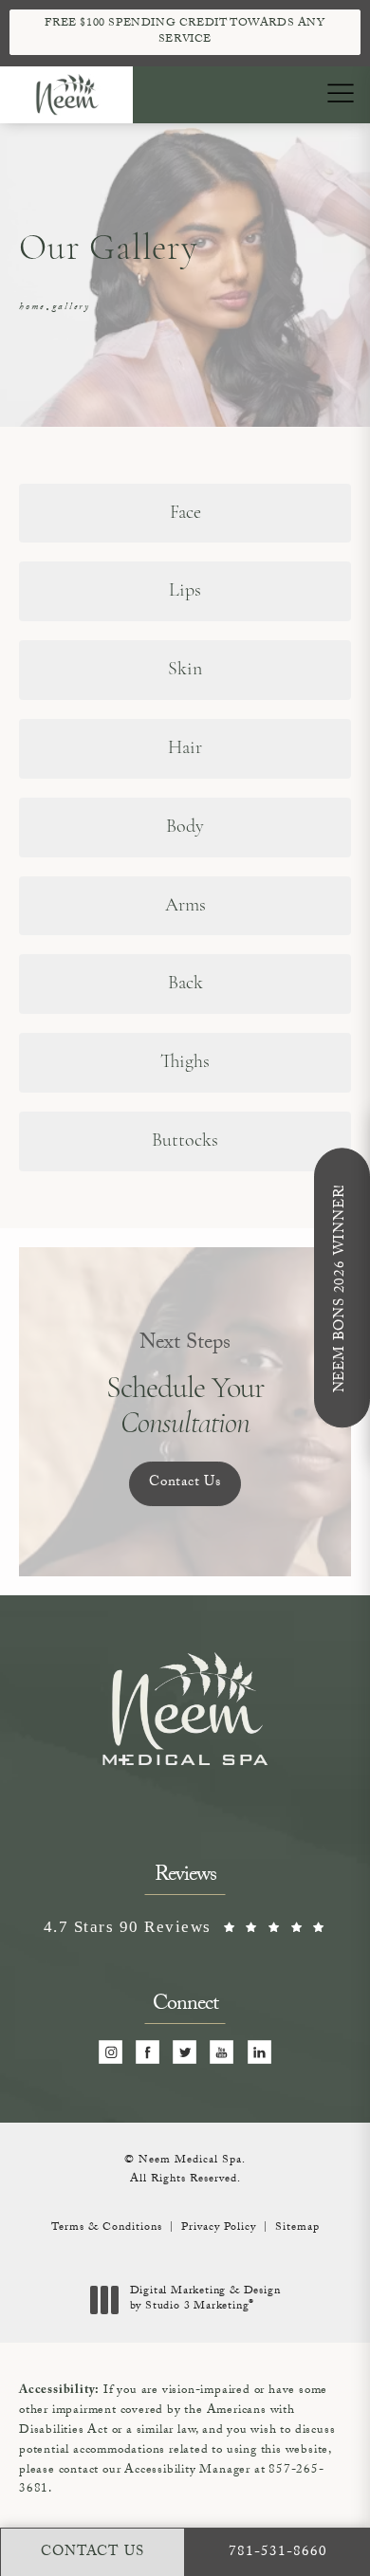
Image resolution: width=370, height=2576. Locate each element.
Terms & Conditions (107, 2228)
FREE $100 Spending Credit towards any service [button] (185, 32)
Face (185, 513)
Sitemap (297, 2228)
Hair (185, 748)
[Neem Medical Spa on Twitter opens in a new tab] (185, 2052)
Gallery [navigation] (71, 308)
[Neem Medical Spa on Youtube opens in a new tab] (222, 2052)
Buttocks (185, 1141)
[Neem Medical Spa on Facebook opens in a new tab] (148, 2052)
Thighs (185, 1062)
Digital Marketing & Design (205, 2300)
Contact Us (185, 1483)
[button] (340, 94)
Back (185, 984)
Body (185, 827)
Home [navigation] (32, 308)
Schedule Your (185, 1386)
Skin (185, 670)
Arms (185, 906)
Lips (185, 591)
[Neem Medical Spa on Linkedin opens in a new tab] (259, 2052)
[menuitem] (111, 2052)
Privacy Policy (219, 2228)
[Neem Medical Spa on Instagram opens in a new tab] (111, 2052)
